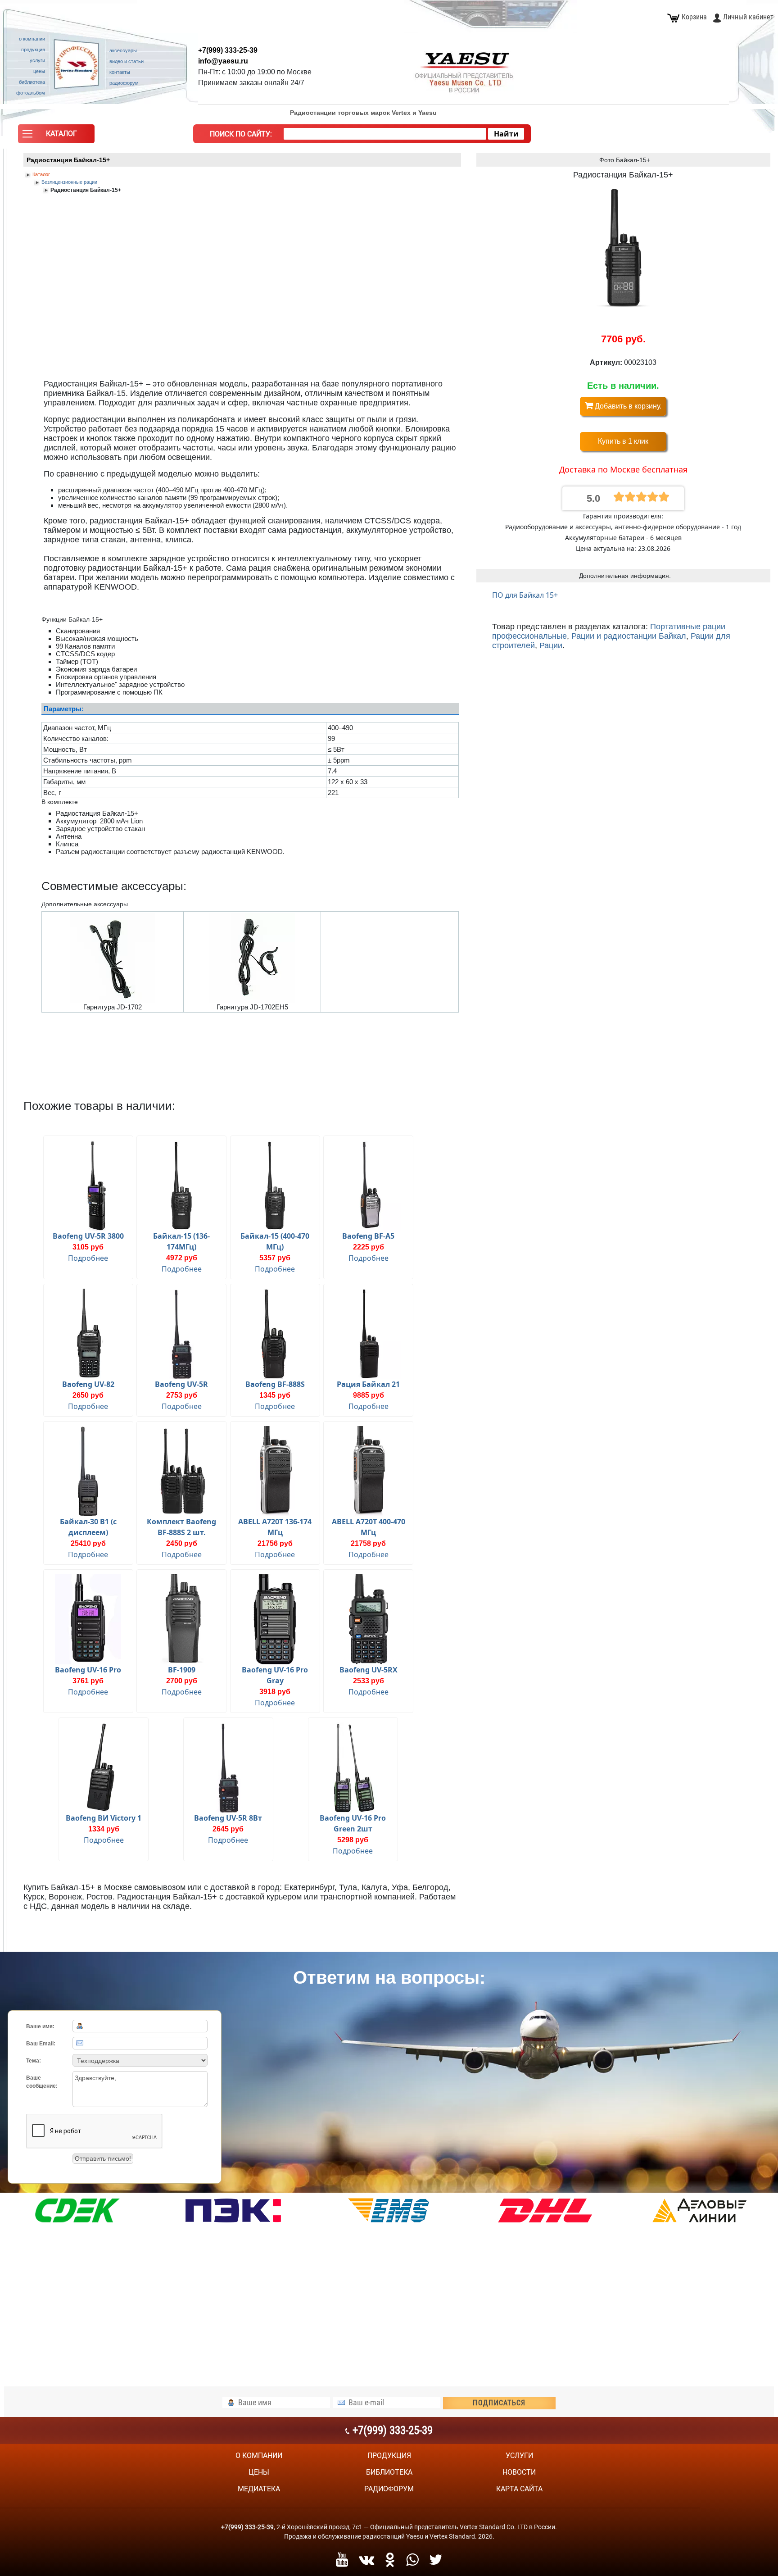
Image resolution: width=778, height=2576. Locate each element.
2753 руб (182, 1395)
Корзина (694, 17)
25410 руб (88, 1543)
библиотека (389, 2472)
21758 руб (368, 1543)
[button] (56, 136)
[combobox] (385, 134)
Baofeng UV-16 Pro (88, 1670)
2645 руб (228, 1829)
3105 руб (88, 1247)
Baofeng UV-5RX (369, 1670)
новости (519, 2472)
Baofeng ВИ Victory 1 (104, 1818)
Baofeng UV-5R (181, 1384)
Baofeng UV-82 (88, 1384)
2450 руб (182, 1543)
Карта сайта (519, 2489)
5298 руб (353, 1840)
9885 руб (369, 1395)
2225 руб (369, 1247)
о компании (259, 2456)
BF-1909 (182, 1670)
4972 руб (182, 1258)
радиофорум (389, 2489)
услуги (519, 2456)
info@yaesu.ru (223, 61)
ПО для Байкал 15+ (525, 595)
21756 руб (275, 1543)
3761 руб (88, 1681)
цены (259, 2472)
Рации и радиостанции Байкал (629, 636)
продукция (389, 2456)
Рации (551, 645)
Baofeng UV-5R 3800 (88, 1236)
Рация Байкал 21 (368, 1384)
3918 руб (275, 1692)
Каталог (41, 174)
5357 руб (275, 1258)
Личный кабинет (748, 17)
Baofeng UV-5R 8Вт (228, 1818)
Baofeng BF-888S (275, 1384)
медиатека (259, 2489)
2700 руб (182, 1681)
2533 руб (369, 1681)
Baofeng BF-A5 (368, 1236)
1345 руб (275, 1395)
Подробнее (88, 1258)
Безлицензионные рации (69, 182)
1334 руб (104, 1829)
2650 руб (88, 1395)
